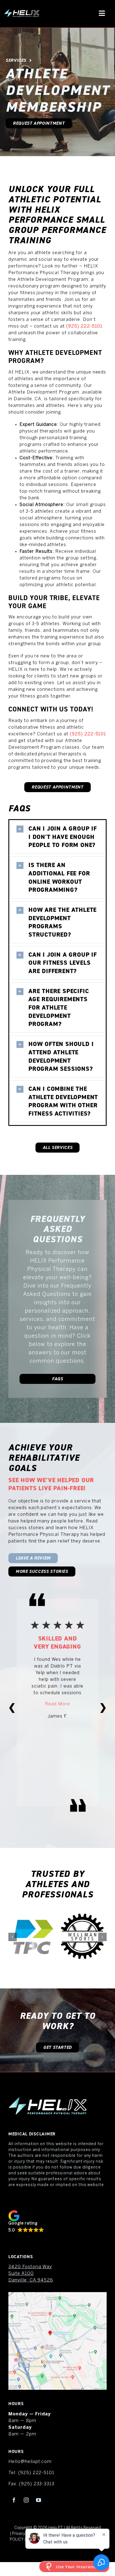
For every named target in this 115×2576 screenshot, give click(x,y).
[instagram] (26, 2500)
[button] (57, 837)
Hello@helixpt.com (30, 2462)
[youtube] (39, 2500)
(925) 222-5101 (84, 326)
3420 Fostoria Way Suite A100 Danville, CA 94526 (31, 2274)
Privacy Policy (24, 2534)
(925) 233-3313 (37, 2484)
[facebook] (14, 2500)
